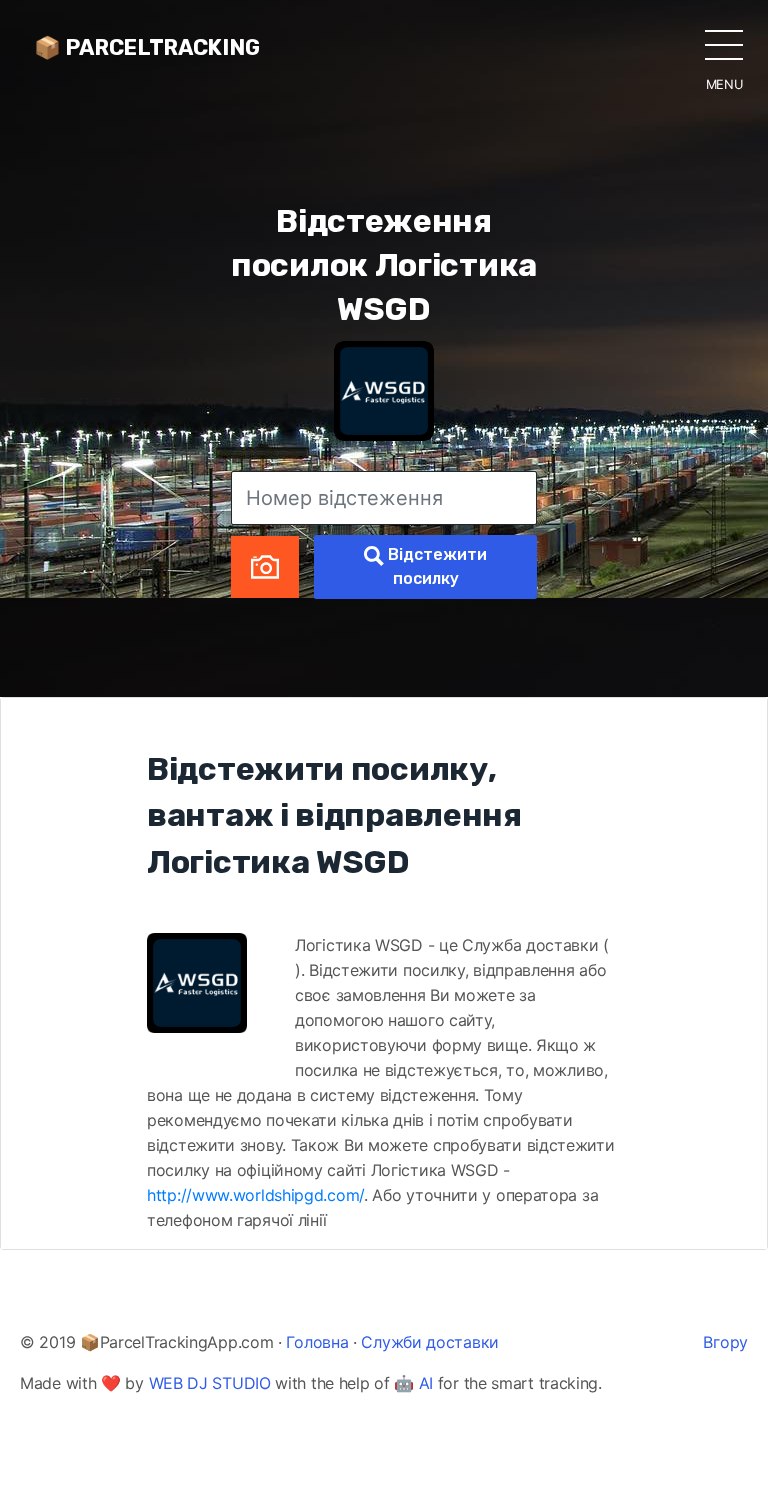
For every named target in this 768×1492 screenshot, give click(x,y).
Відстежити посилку (435, 566)
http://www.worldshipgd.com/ (255, 1195)
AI (426, 1383)
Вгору (725, 1342)
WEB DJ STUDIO (210, 1383)
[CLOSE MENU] (724, 44)
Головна (317, 1342)
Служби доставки (430, 1342)
